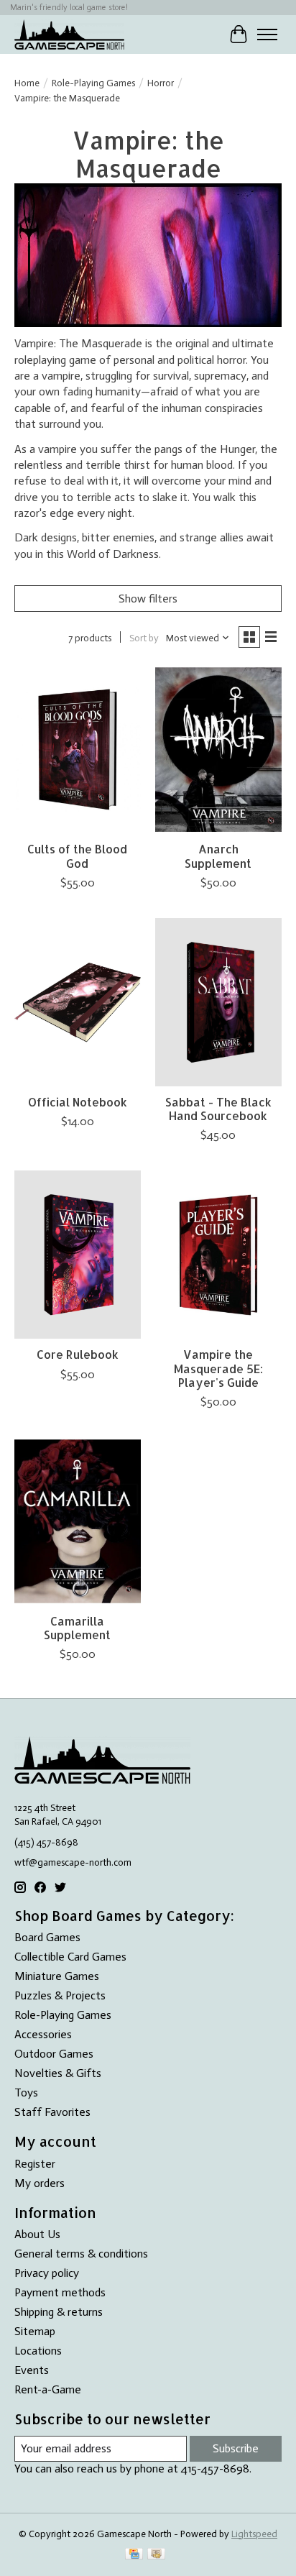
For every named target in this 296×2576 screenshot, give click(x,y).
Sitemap (35, 2331)
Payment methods (60, 2292)
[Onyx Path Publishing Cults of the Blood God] (78, 749)
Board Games (47, 1937)
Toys (26, 2093)
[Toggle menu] (267, 35)
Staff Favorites (52, 2112)
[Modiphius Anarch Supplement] (218, 749)
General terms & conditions (81, 2254)
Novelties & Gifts (58, 2073)
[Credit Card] (134, 2555)
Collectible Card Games (70, 1957)
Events (32, 2370)
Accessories (43, 2034)
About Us (37, 2234)
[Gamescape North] (69, 34)
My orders (40, 2183)
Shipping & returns (59, 2312)
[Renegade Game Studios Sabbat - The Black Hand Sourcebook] (218, 1002)
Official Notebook (78, 1102)
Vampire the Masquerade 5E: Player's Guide (218, 1368)
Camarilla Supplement (77, 1628)
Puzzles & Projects (60, 1995)
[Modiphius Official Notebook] (78, 1002)
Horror (161, 83)
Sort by (144, 638)
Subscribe (236, 2448)
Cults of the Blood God (77, 856)
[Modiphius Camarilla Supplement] (78, 1521)
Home (27, 83)
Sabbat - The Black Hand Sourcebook (218, 1109)
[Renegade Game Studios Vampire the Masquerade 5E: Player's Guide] (218, 1255)
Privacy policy (47, 2273)
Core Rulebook (78, 1354)
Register (35, 2164)
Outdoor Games (54, 2054)
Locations (38, 2351)
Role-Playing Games (93, 83)
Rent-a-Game (48, 2389)
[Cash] (156, 2555)
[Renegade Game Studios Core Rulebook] (78, 1255)
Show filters (148, 599)
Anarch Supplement (218, 856)
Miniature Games (57, 1976)
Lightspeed (254, 2534)
